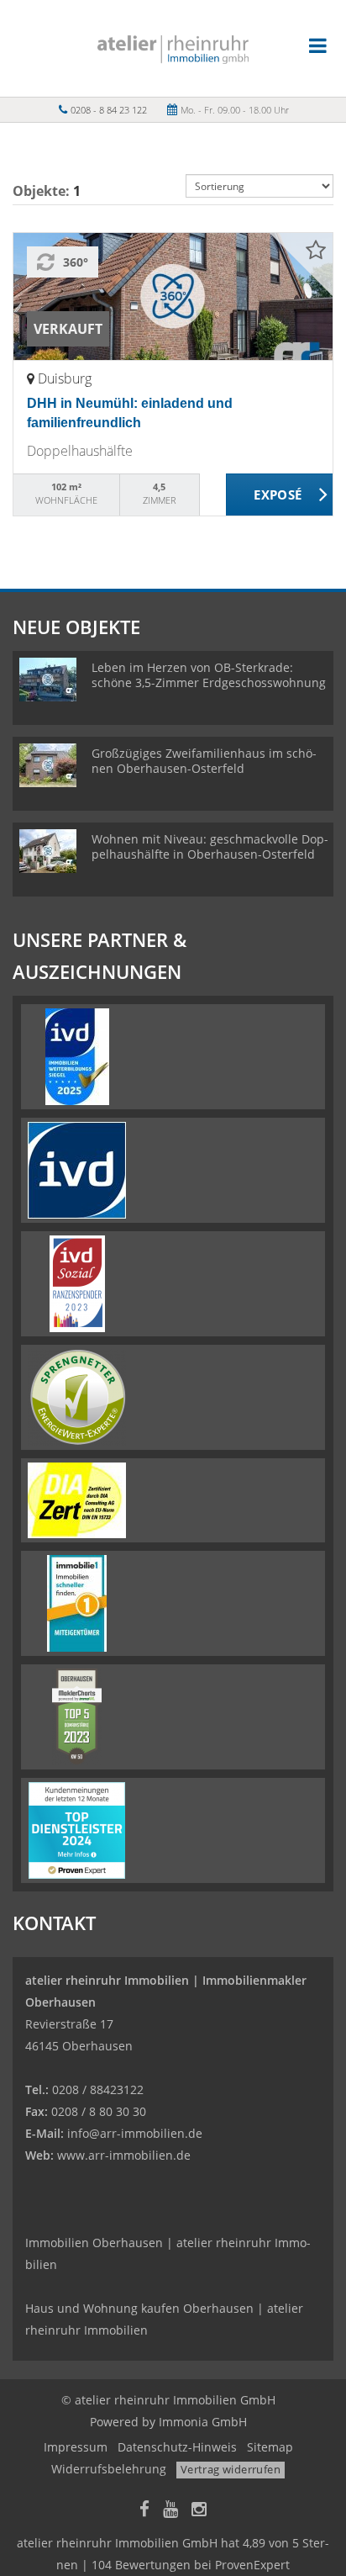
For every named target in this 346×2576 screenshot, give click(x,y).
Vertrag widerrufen (231, 2469)
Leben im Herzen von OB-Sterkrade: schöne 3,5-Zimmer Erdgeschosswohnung (209, 675)
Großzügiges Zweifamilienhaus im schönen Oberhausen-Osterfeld (204, 761)
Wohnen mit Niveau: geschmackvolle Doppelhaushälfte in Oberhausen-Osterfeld (210, 846)
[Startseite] (173, 48)
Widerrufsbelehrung (109, 2469)
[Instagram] (199, 2511)
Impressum (76, 2447)
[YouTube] (170, 2511)
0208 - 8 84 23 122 (109, 110)
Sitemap (270, 2447)
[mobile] (318, 45)
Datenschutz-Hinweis (177, 2447)
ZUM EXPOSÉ (280, 495)
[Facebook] (144, 2511)
